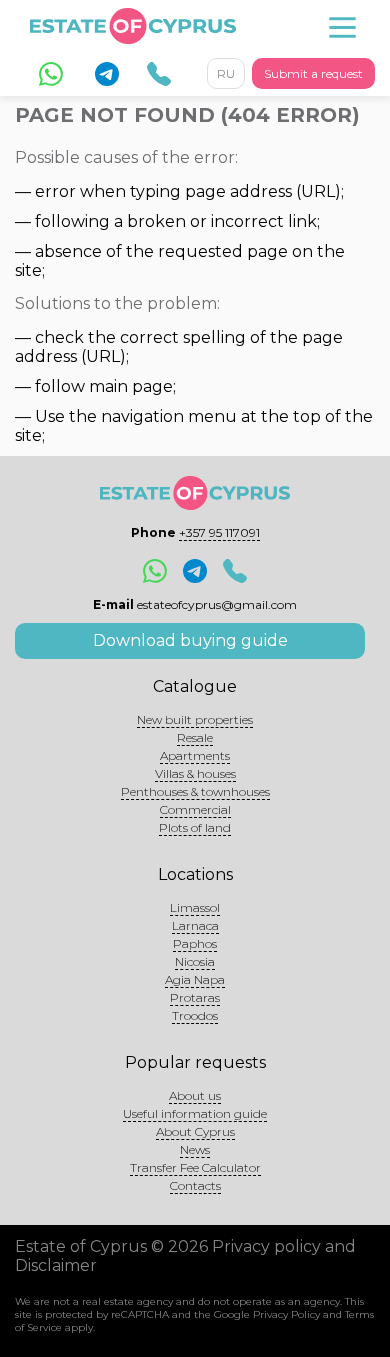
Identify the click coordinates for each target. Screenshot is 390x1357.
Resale (195, 737)
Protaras (195, 997)
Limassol (195, 907)
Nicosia (195, 961)
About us (195, 1095)
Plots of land (195, 827)
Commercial (195, 809)
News (195, 1149)
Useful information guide (195, 1113)
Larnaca (195, 925)
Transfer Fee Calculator (195, 1167)
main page (131, 386)
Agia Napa (195, 979)
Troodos (195, 1015)
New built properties (195, 719)
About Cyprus (195, 1131)
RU (226, 73)
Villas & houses (195, 773)
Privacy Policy (286, 1314)
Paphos (195, 943)
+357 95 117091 (219, 532)
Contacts (195, 1185)
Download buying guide (190, 640)
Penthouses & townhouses (195, 791)
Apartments (195, 755)
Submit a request (313, 73)
